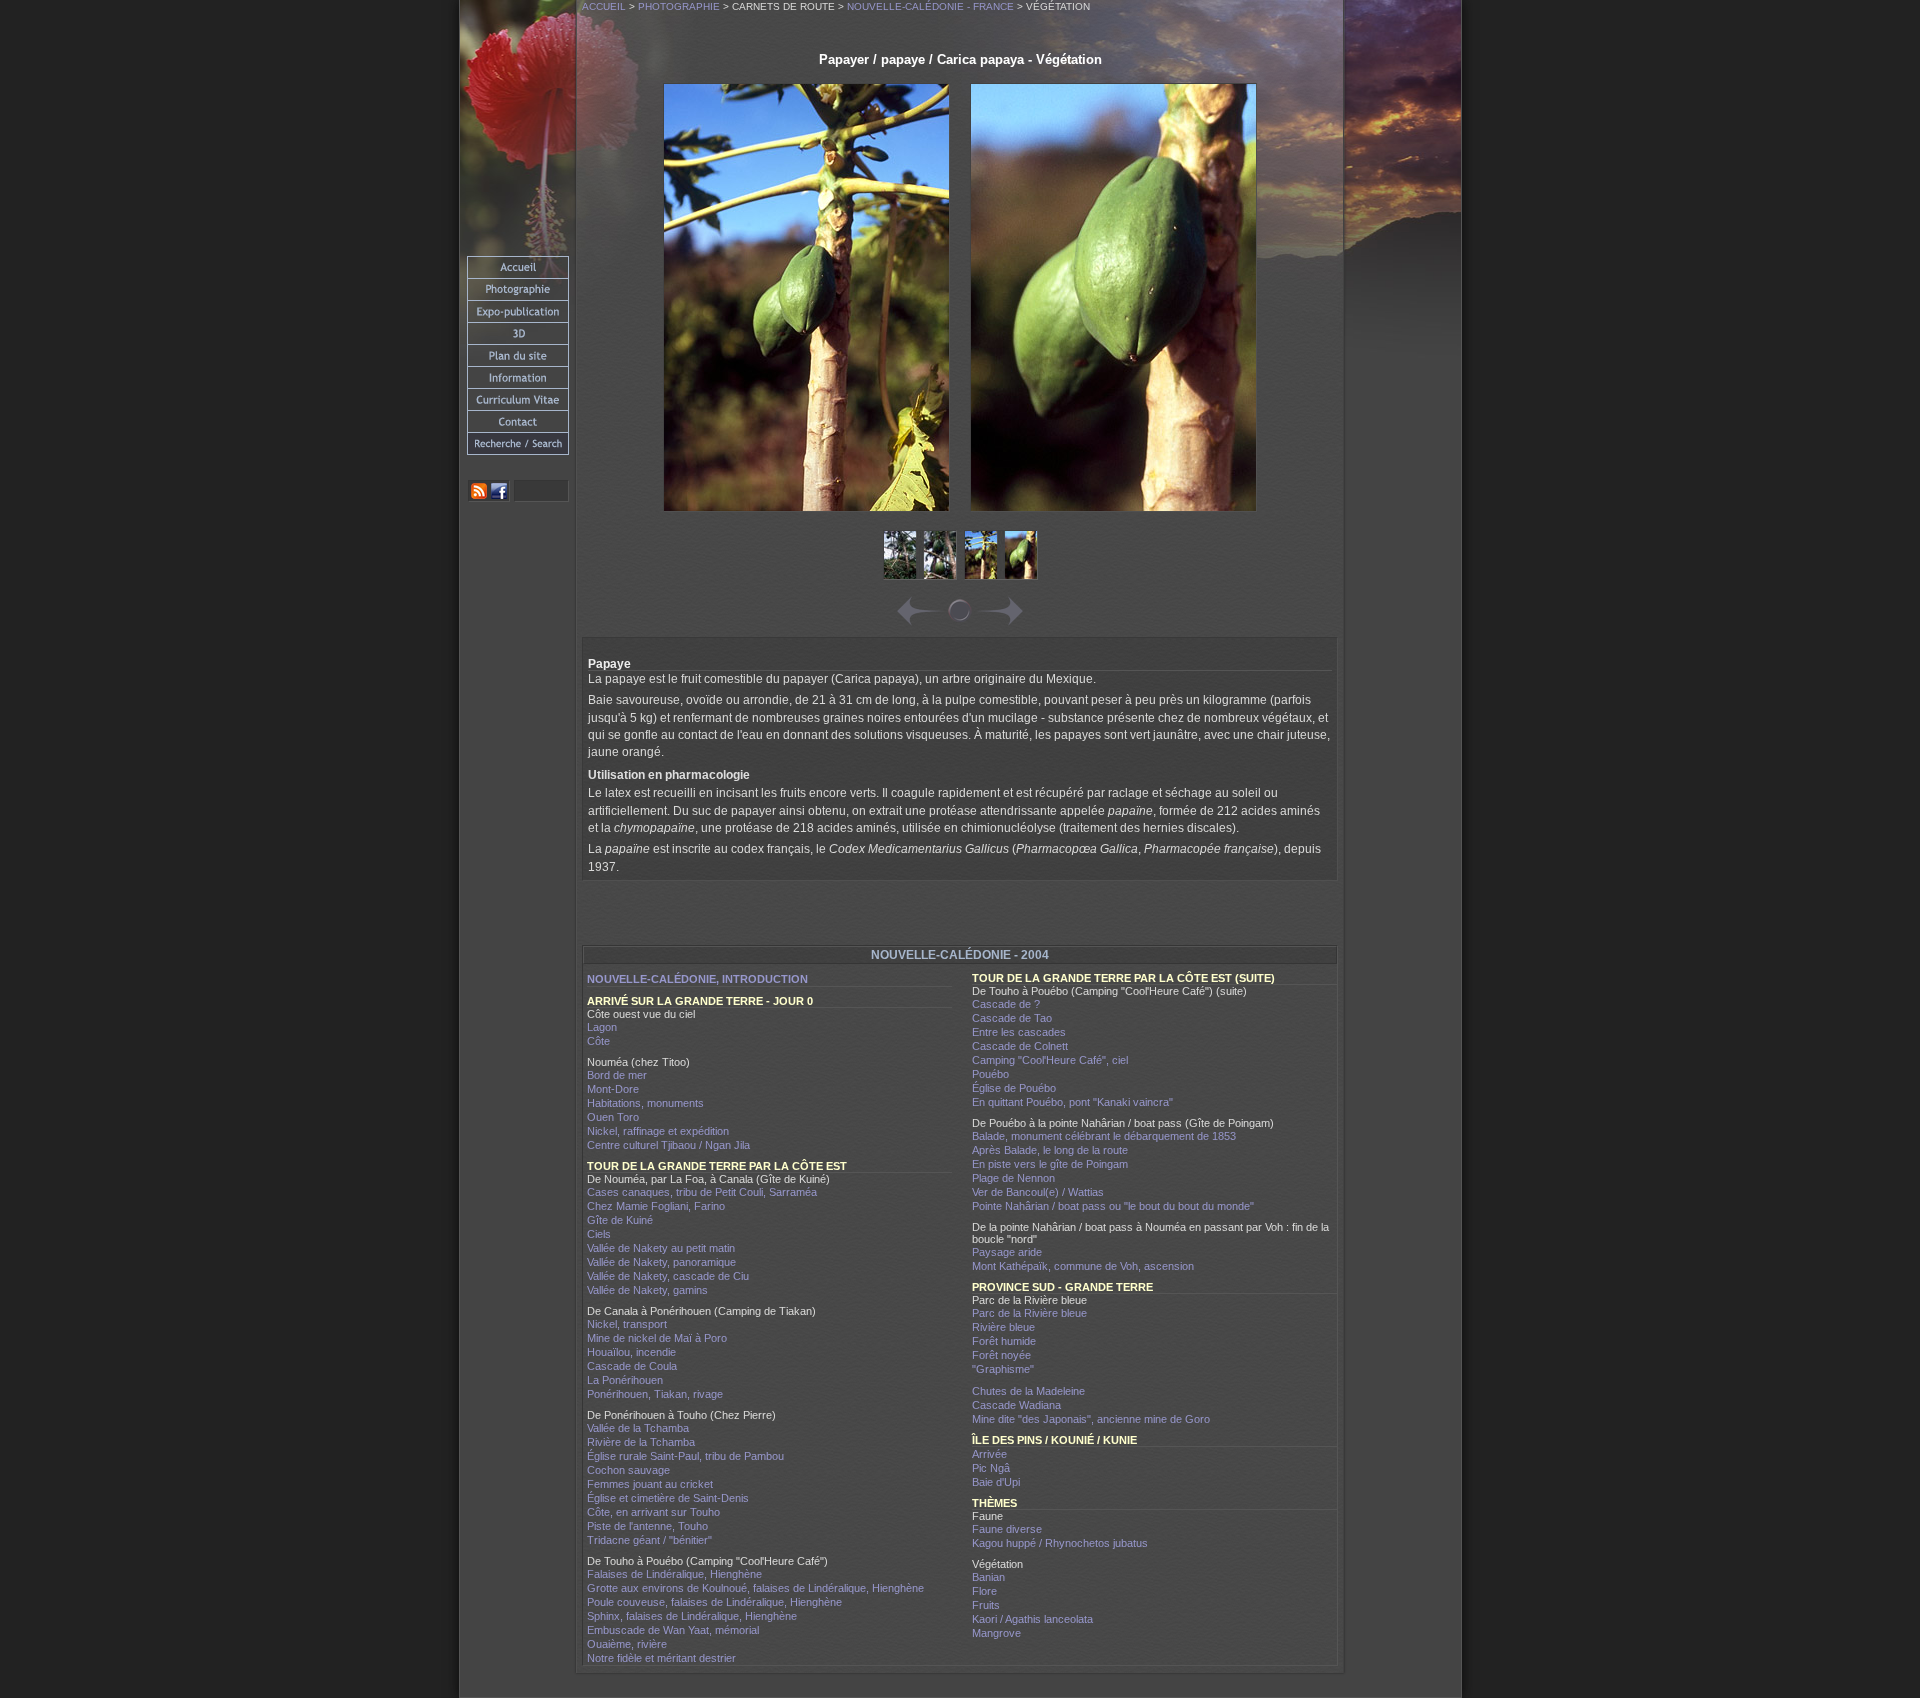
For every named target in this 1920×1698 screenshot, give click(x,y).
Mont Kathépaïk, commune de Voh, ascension (1083, 1266)
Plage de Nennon (1013, 1178)
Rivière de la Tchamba (641, 1442)
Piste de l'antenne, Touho (647, 1526)
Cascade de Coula (632, 1366)
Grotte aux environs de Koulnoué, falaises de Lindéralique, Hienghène (755, 1588)
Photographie (679, 6)
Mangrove (996, 1633)
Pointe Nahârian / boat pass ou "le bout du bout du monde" (1113, 1206)
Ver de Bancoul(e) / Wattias (1038, 1192)
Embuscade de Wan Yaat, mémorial (673, 1630)
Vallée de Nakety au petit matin (661, 1248)
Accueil (604, 6)
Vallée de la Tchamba (638, 1428)
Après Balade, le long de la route (1050, 1150)
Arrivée (989, 1454)
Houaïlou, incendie (631, 1352)
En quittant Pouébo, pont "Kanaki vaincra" (1072, 1102)
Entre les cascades (1019, 1032)
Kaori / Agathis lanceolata (1032, 1619)
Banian (988, 1577)
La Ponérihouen (625, 1380)
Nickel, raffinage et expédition (658, 1131)
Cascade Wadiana (1016, 1405)
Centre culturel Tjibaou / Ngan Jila (668, 1145)
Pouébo (990, 1074)
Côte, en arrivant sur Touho (653, 1512)
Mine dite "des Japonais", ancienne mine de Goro (1091, 1419)
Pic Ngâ (991, 1468)
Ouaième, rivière (627, 1644)
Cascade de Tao (1012, 1018)
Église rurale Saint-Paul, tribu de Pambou (685, 1456)
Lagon (602, 1027)
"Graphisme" (1003, 1369)
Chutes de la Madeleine (1028, 1391)
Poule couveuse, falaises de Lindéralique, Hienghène (714, 1602)
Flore (984, 1591)
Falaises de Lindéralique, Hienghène (674, 1574)
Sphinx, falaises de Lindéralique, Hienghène (692, 1616)
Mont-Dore (613, 1089)
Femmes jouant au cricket (650, 1484)
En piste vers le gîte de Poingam (1050, 1164)
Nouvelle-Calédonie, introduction (697, 979)
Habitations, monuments (645, 1103)
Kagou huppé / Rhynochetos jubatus (1060, 1543)
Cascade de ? (1006, 1004)
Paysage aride (1007, 1252)
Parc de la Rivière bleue (1029, 1313)
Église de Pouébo (1014, 1088)
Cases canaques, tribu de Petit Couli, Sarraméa (702, 1192)
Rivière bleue (1003, 1327)
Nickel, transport (627, 1324)
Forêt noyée (1001, 1355)
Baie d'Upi (996, 1482)
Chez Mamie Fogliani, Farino (656, 1206)
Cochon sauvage (628, 1470)
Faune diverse (1007, 1529)
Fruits (986, 1605)
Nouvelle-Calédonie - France (930, 6)
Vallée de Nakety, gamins (647, 1290)
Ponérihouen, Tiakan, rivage (655, 1394)
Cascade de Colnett (1020, 1046)
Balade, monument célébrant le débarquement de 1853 (1104, 1136)
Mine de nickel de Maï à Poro (657, 1338)
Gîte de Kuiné (620, 1220)
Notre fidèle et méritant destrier (661, 1658)
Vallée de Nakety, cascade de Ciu (668, 1276)
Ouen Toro (613, 1117)
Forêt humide (1004, 1341)
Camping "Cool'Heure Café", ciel (1050, 1060)
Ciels (599, 1234)
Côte (598, 1041)
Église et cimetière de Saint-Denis (668, 1498)
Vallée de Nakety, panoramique (661, 1262)
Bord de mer (617, 1075)
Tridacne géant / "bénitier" (649, 1540)
